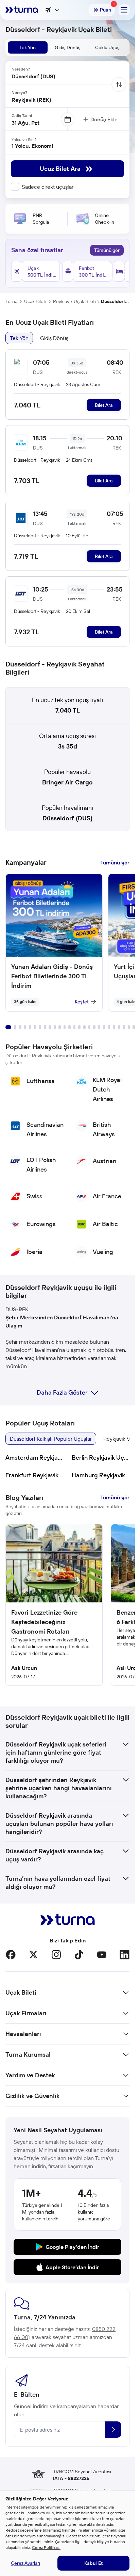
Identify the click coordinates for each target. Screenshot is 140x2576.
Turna (11, 301)
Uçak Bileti (35, 301)
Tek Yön (19, 338)
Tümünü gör (107, 250)
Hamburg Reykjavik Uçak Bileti (101, 1475)
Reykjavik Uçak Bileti (74, 301)
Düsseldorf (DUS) (67, 818)
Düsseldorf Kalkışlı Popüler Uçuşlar (51, 1439)
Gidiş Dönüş (54, 338)
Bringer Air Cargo (67, 782)
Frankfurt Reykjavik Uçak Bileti (34, 1475)
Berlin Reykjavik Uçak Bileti (101, 1457)
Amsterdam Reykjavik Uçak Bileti (34, 1457)
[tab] (28, 47)
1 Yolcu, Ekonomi (32, 146)
